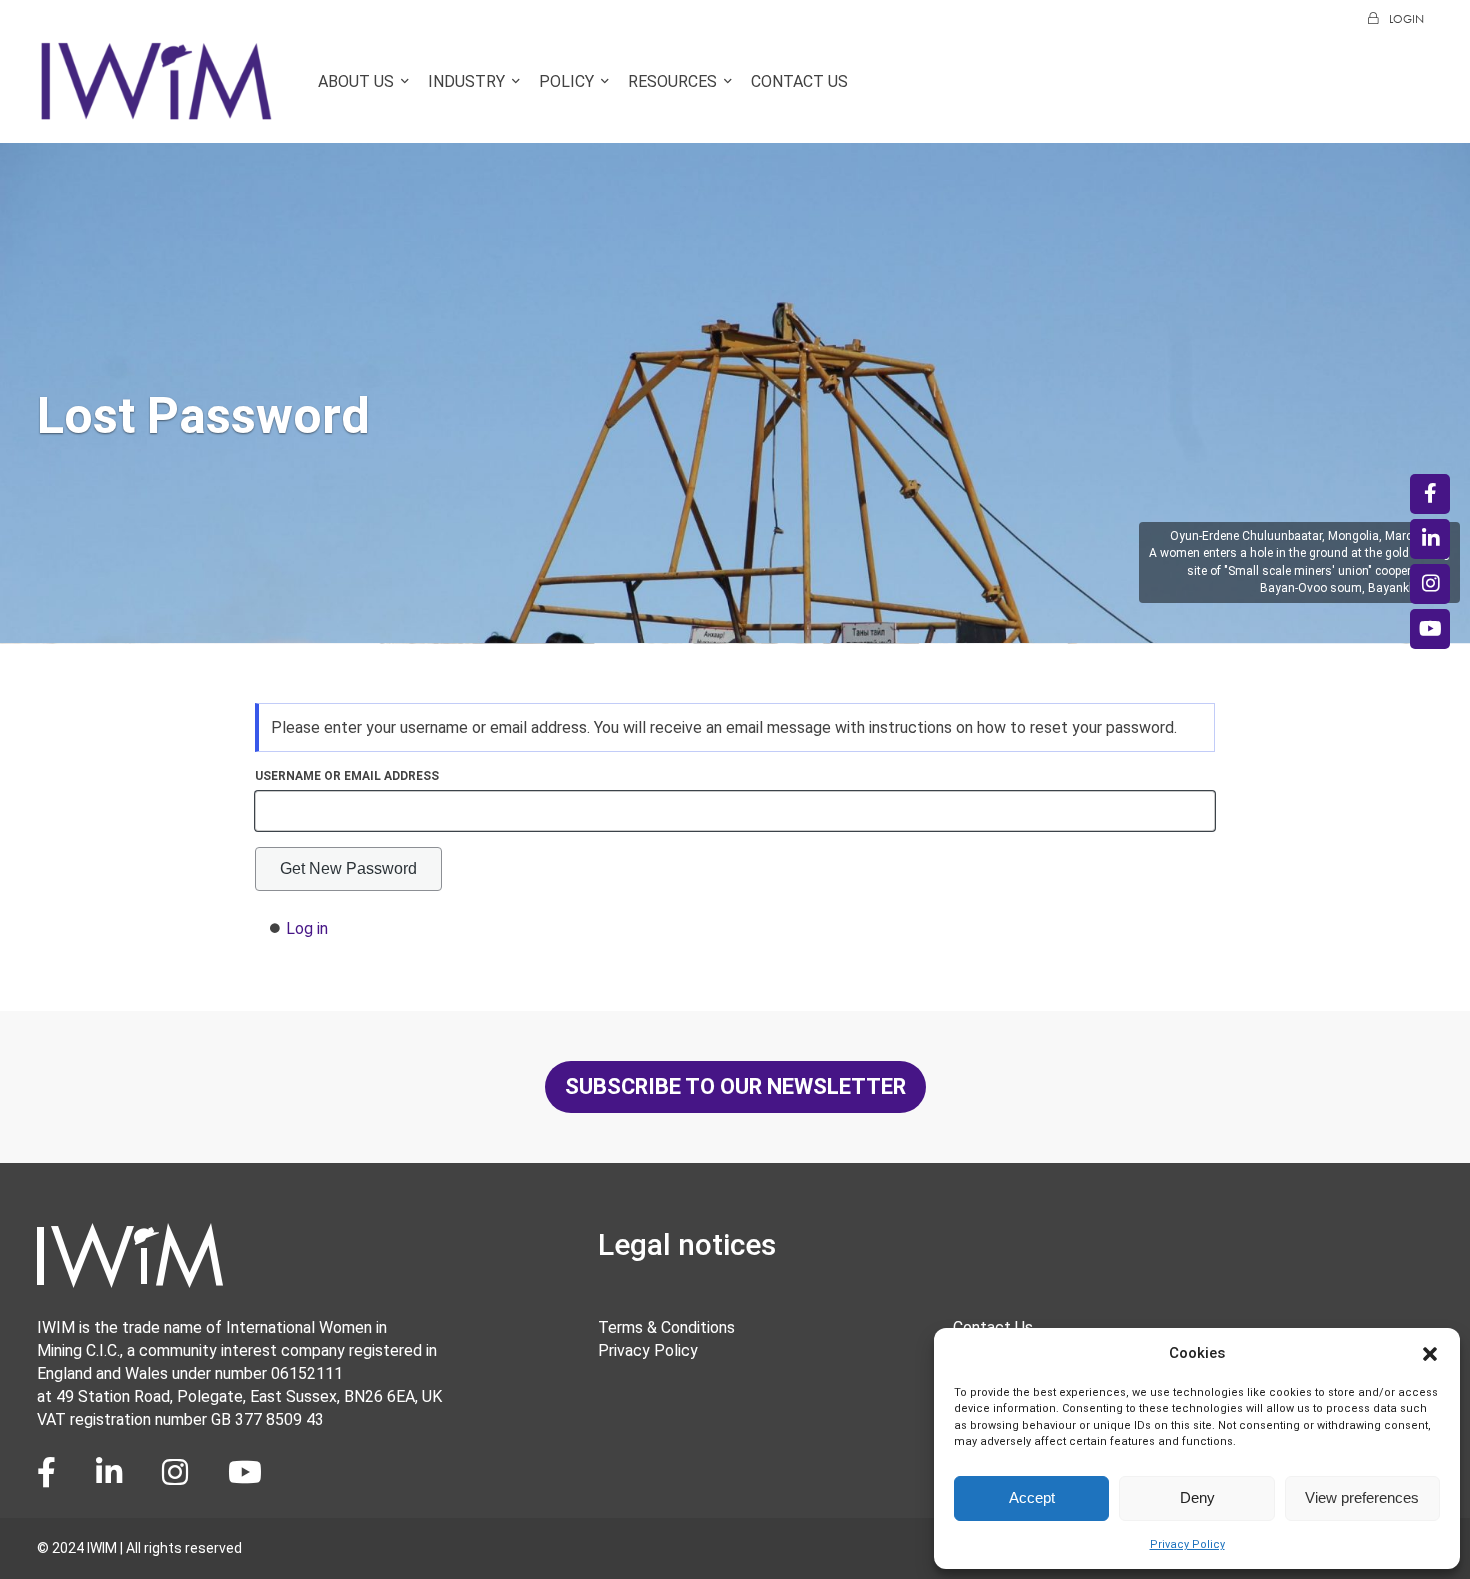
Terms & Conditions (666, 1327)
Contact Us (799, 81)
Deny (1197, 1497)
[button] (1430, 1354)
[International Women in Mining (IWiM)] (156, 111)
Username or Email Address (347, 776)
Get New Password (348, 868)
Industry (466, 81)
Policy (566, 81)
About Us (356, 81)
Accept (1032, 1497)
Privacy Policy (1187, 1544)
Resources (672, 81)
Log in (307, 928)
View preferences (1362, 1497)
